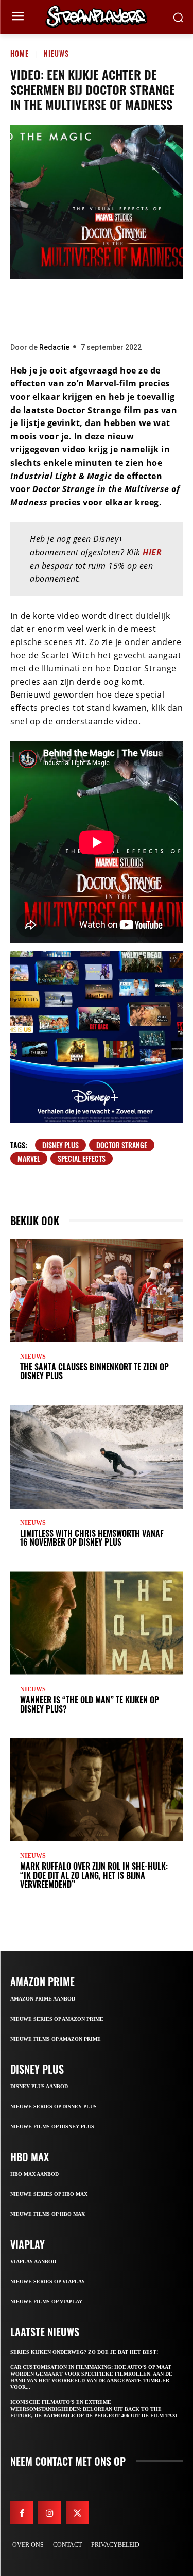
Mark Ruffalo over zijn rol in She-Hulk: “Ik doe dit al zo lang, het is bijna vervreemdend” (94, 1875)
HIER (152, 552)
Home (20, 53)
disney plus (60, 1145)
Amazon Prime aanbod (43, 1999)
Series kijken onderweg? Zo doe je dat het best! (84, 2352)
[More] (159, 308)
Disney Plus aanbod (39, 2086)
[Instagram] (49, 2513)
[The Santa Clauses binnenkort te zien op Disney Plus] (97, 1290)
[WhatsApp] (127, 308)
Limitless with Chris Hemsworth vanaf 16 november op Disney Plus (92, 1538)
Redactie (54, 347)
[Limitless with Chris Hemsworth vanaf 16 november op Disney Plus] (97, 1457)
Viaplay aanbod (33, 2261)
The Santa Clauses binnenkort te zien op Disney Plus (94, 1371)
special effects (82, 1158)
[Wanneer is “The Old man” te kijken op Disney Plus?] (97, 1623)
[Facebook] (34, 308)
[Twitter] (65, 308)
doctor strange (122, 1145)
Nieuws (56, 53)
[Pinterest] (96, 308)
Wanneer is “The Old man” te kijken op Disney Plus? (90, 1704)
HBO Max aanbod (34, 2174)
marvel (29, 1158)
